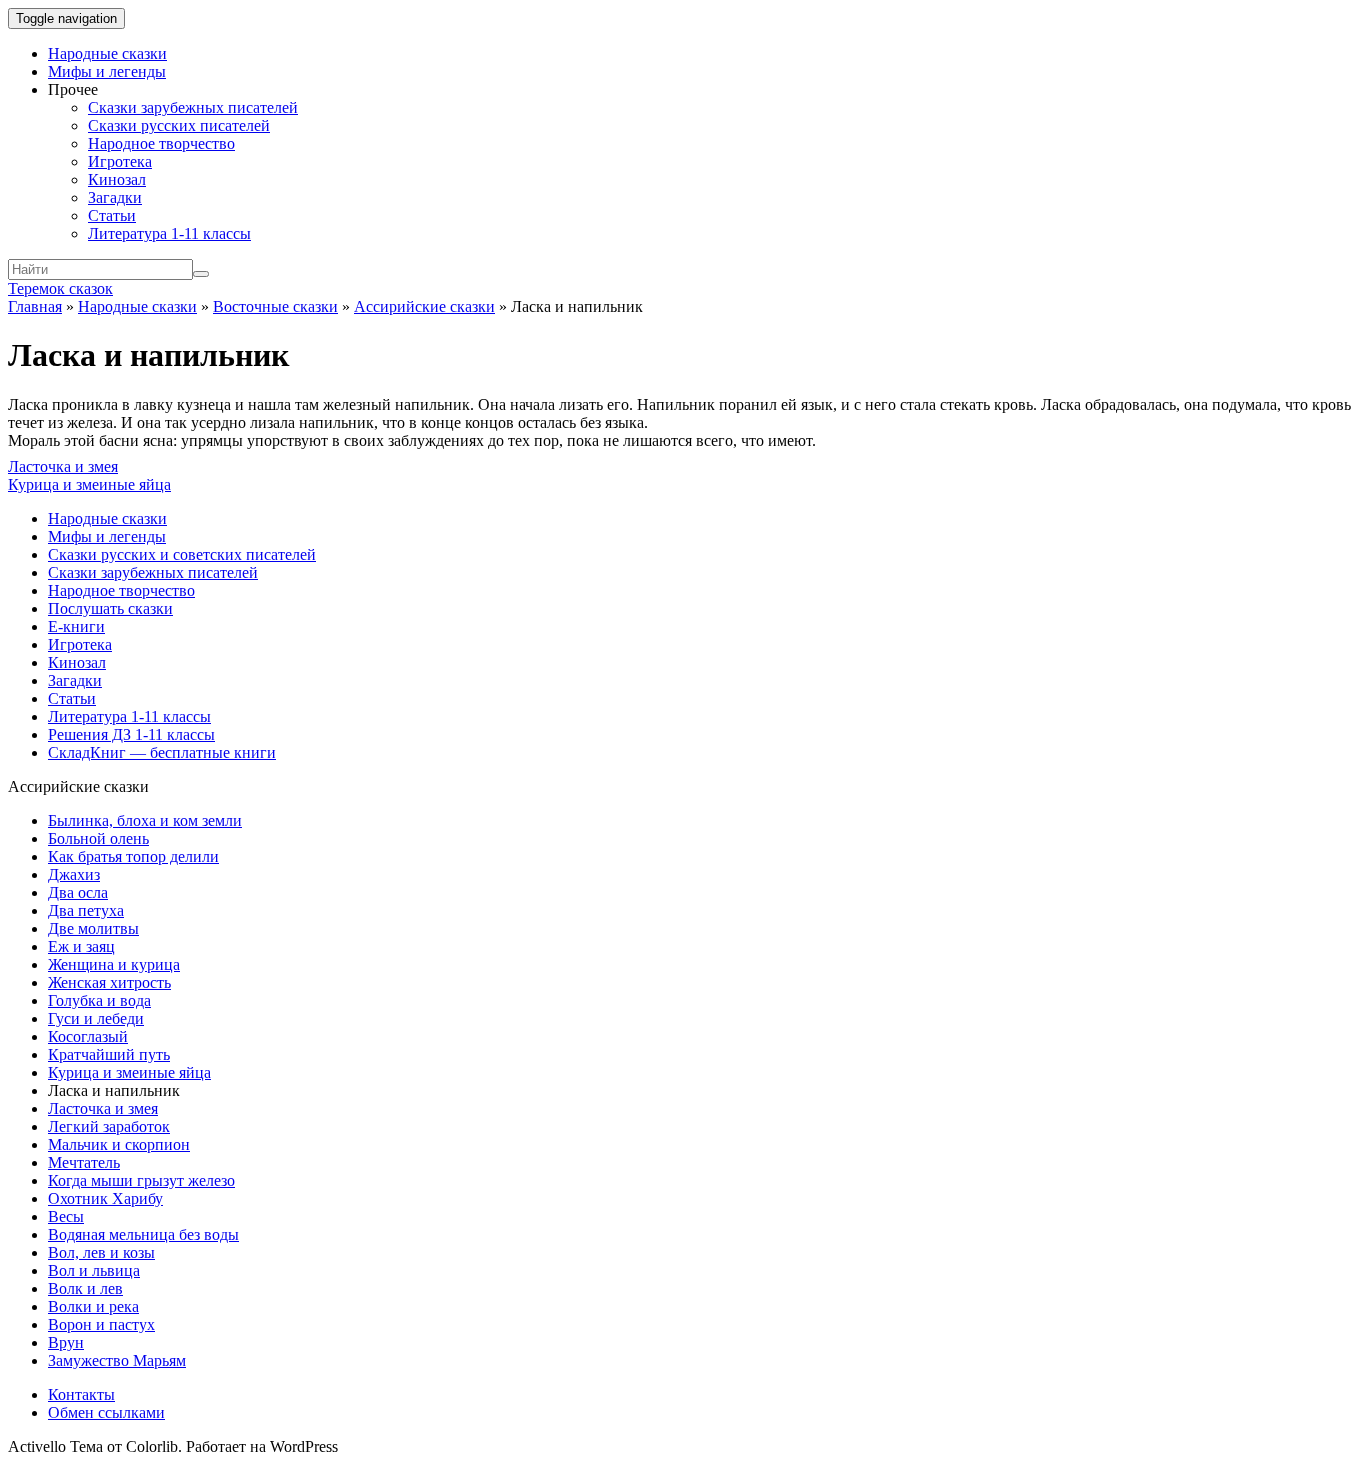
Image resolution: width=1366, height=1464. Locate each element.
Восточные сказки (275, 306)
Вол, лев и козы (101, 1252)
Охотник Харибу (105, 1198)
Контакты (81, 1394)
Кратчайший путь (109, 1054)
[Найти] (201, 274)
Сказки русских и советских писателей (182, 554)
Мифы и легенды (107, 71)
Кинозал (117, 179)
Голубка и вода (99, 1000)
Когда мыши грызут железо (141, 1180)
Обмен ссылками (106, 1412)
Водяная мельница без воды (143, 1234)
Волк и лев (85, 1288)
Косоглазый (88, 1036)
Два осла (78, 892)
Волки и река (93, 1306)
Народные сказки (107, 53)
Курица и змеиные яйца (89, 484)
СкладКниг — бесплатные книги (162, 752)
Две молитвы (93, 928)
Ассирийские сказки (424, 306)
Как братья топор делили (133, 856)
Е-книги (76, 626)
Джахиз (74, 874)
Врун (66, 1342)
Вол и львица (94, 1270)
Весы (66, 1216)
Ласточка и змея (63, 466)
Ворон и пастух (101, 1324)
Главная (35, 306)
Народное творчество (161, 143)
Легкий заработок (109, 1126)
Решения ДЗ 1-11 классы (131, 734)
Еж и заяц (81, 946)
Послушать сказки (110, 608)
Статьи (112, 215)
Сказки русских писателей (179, 125)
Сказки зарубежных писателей (193, 107)
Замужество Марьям (117, 1360)
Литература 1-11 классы (169, 233)
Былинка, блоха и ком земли (145, 820)
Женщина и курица (114, 964)
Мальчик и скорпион (119, 1144)
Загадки (115, 197)
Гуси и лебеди (96, 1018)
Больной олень (98, 838)
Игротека (120, 161)
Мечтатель (84, 1162)
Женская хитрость (109, 982)
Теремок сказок (60, 288)
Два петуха (86, 910)
